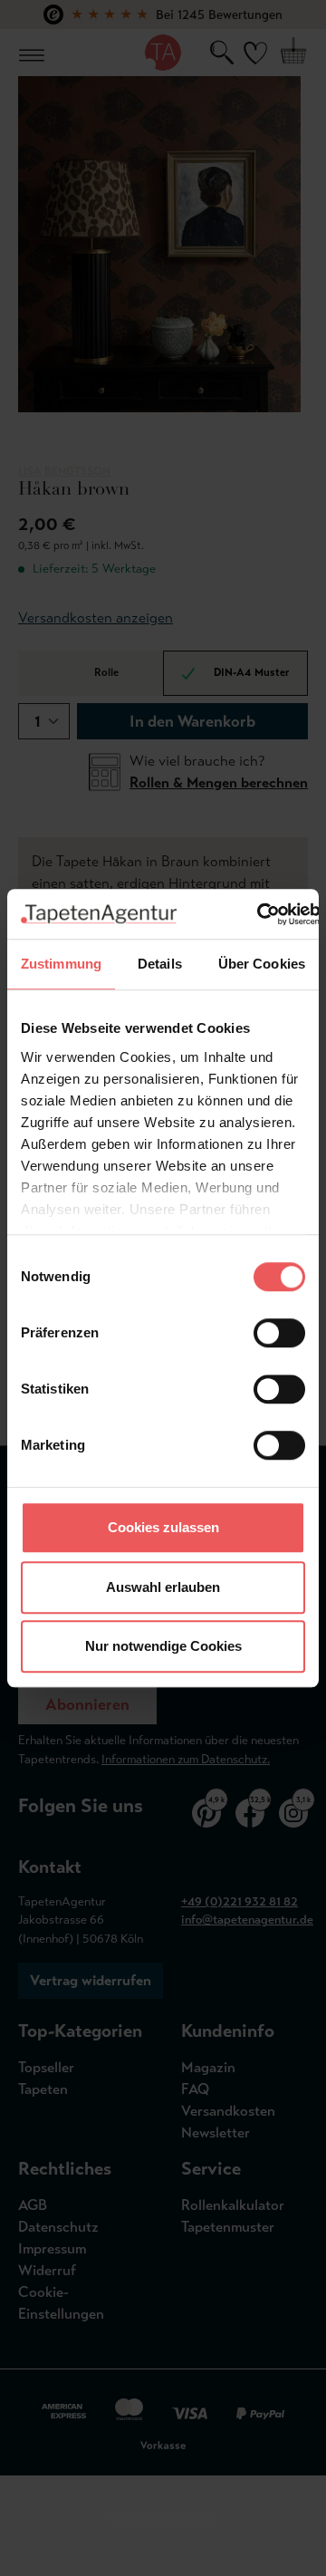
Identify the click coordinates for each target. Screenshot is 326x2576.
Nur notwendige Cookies (163, 1646)
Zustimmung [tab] (61, 964)
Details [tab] (160, 964)
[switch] (279, 1333)
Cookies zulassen (163, 1527)
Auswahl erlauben (163, 1587)
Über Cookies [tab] (262, 964)
